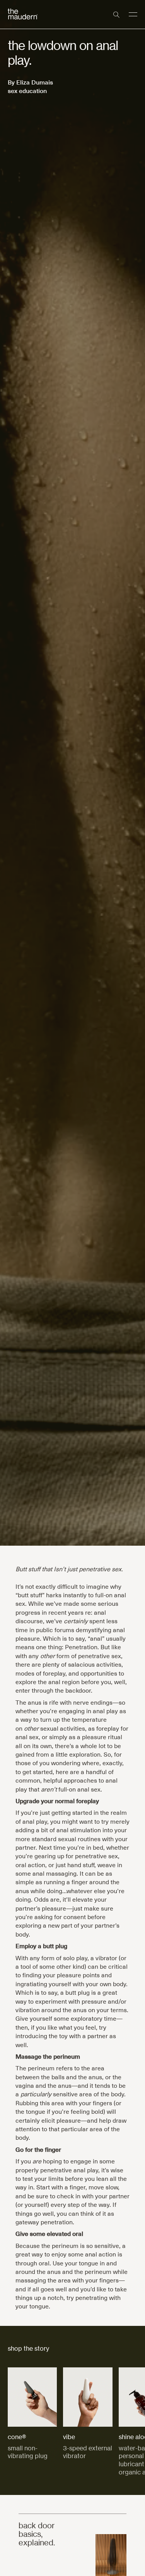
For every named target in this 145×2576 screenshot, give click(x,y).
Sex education (27, 90)
